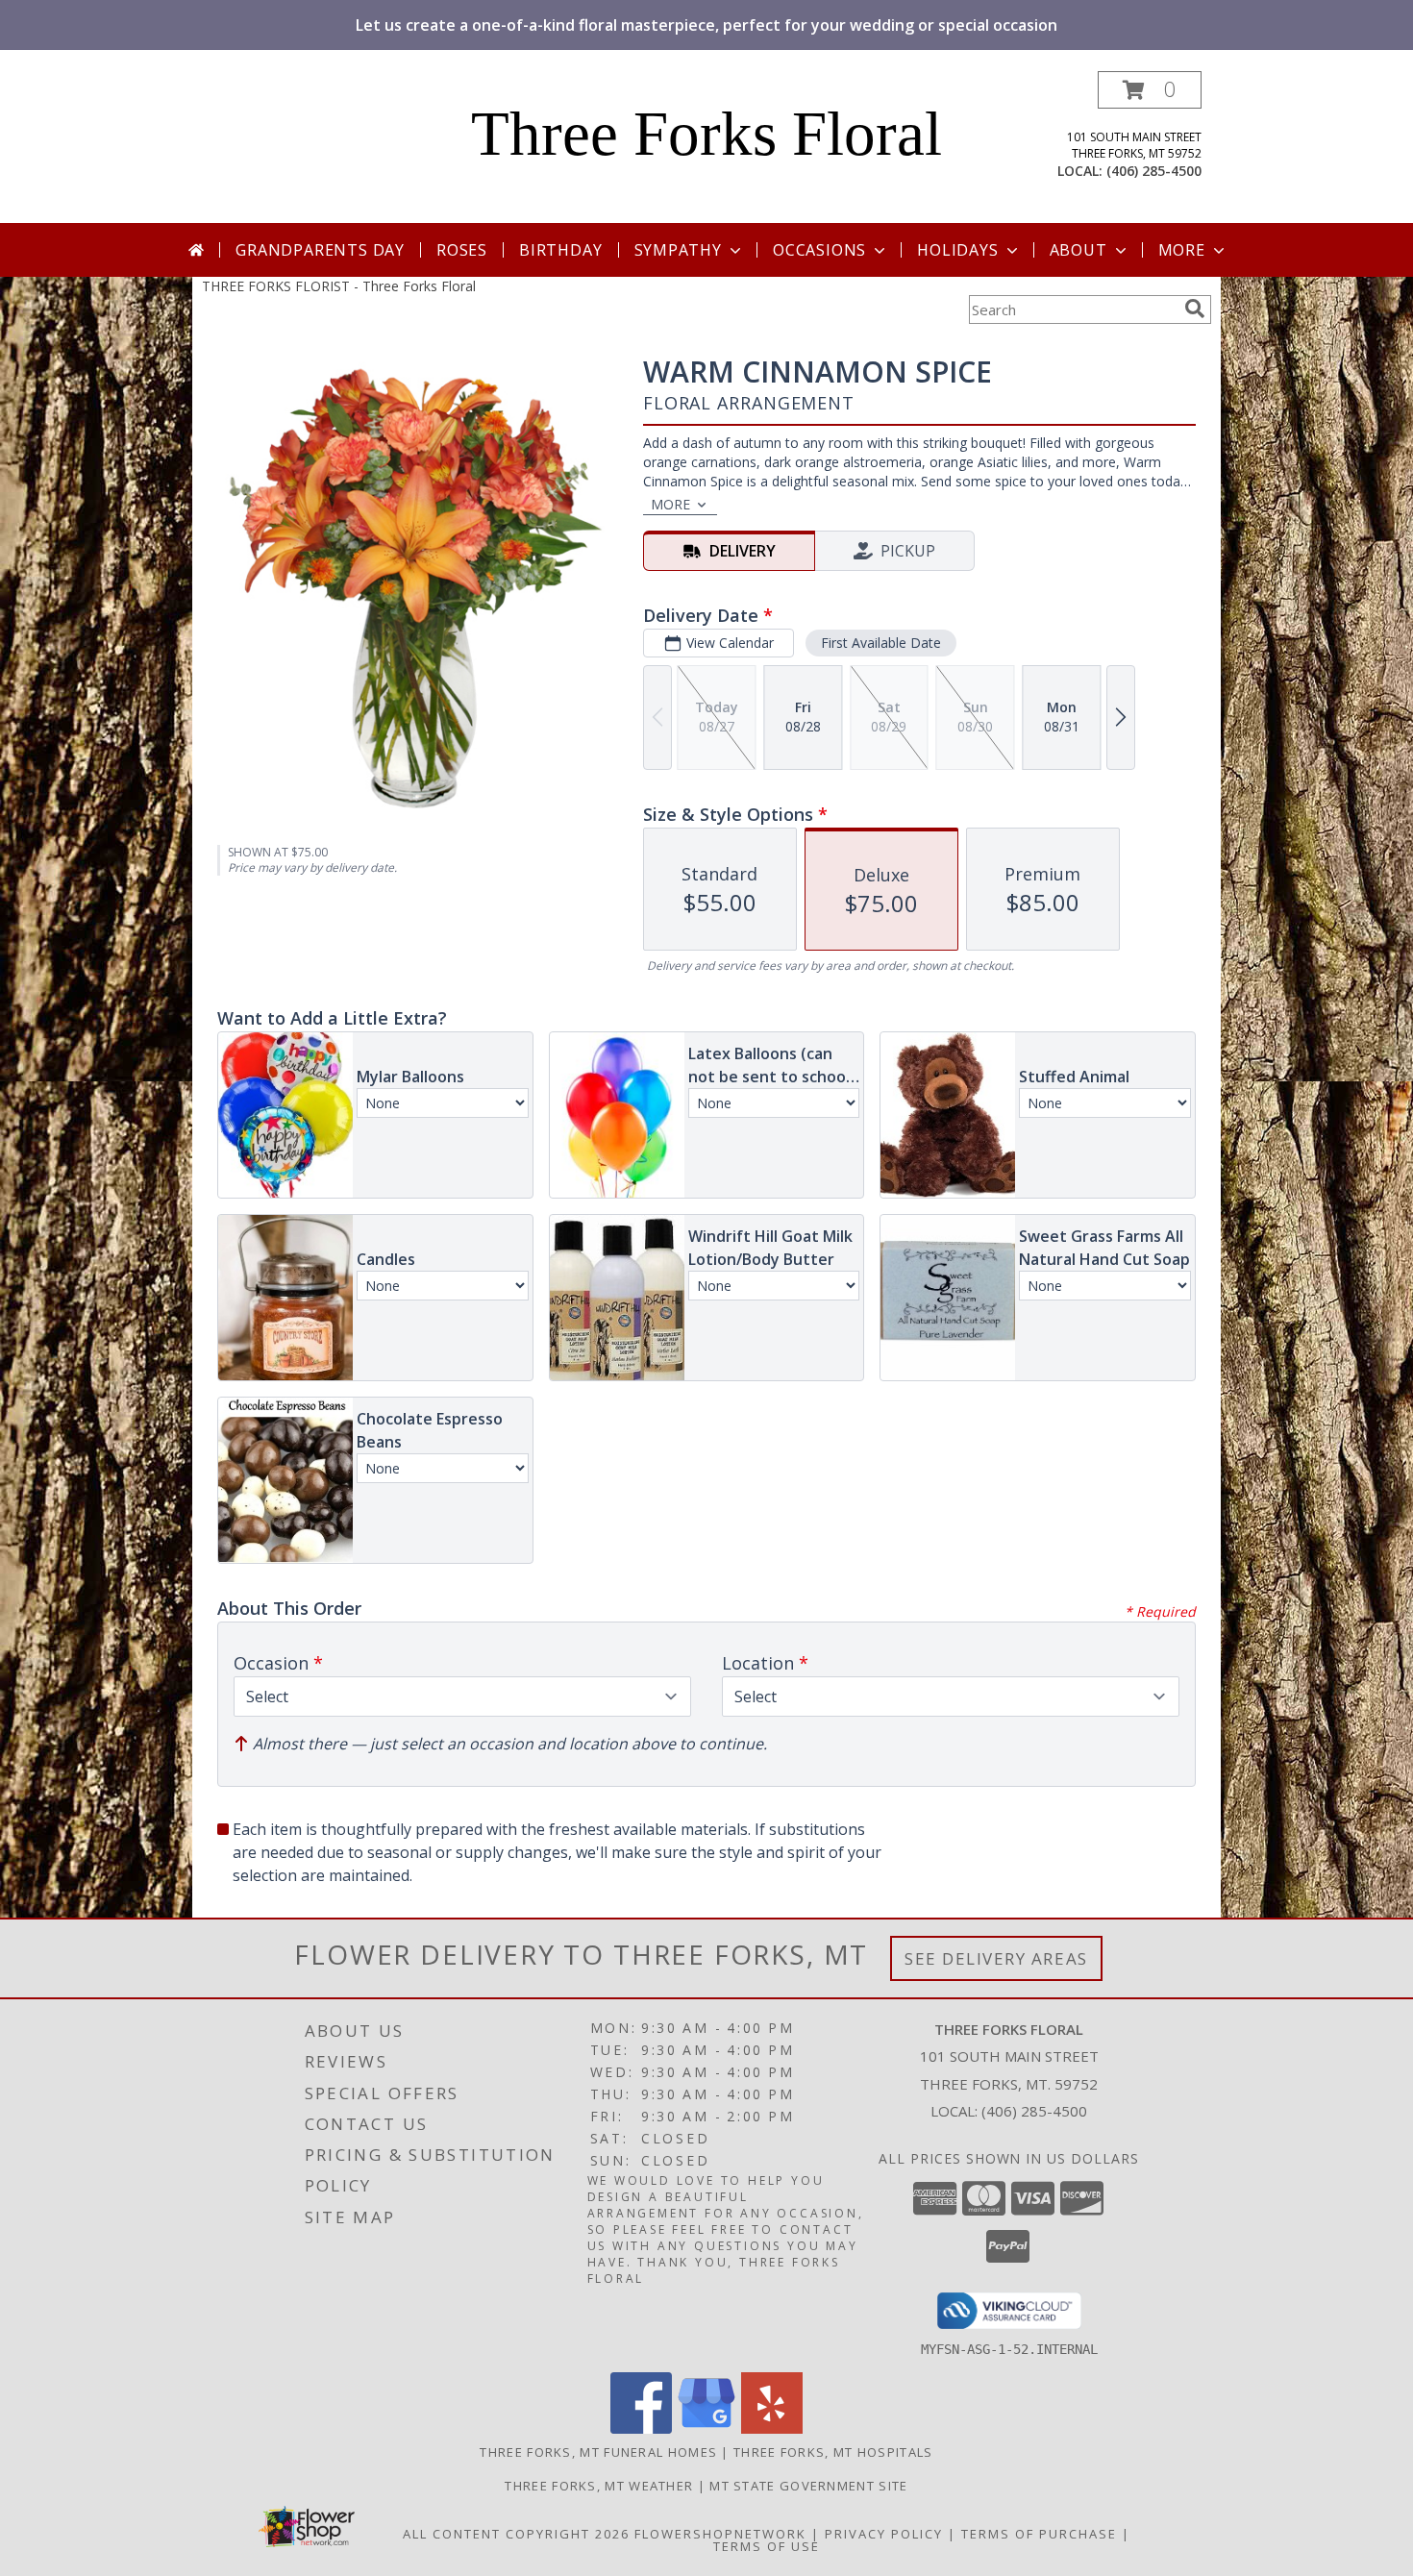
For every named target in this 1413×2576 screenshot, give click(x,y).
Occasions (819, 250)
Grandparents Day (320, 250)
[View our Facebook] (641, 2428)
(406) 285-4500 (1154, 171)
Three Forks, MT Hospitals (833, 2452)
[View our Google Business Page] (706, 2428)
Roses (462, 250)
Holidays (957, 250)
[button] (1150, 90)
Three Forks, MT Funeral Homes (598, 2452)
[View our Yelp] (772, 2428)
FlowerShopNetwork (720, 2534)
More (1182, 250)
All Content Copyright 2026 (516, 2534)
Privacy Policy (884, 2534)
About (1078, 250)
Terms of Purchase (1039, 2534)
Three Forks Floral (706, 134)
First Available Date (881, 643)
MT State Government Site (808, 2486)
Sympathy (678, 250)
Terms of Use (767, 2546)
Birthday (560, 250)
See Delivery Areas (996, 1958)
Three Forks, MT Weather (599, 2486)
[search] (1195, 309)
